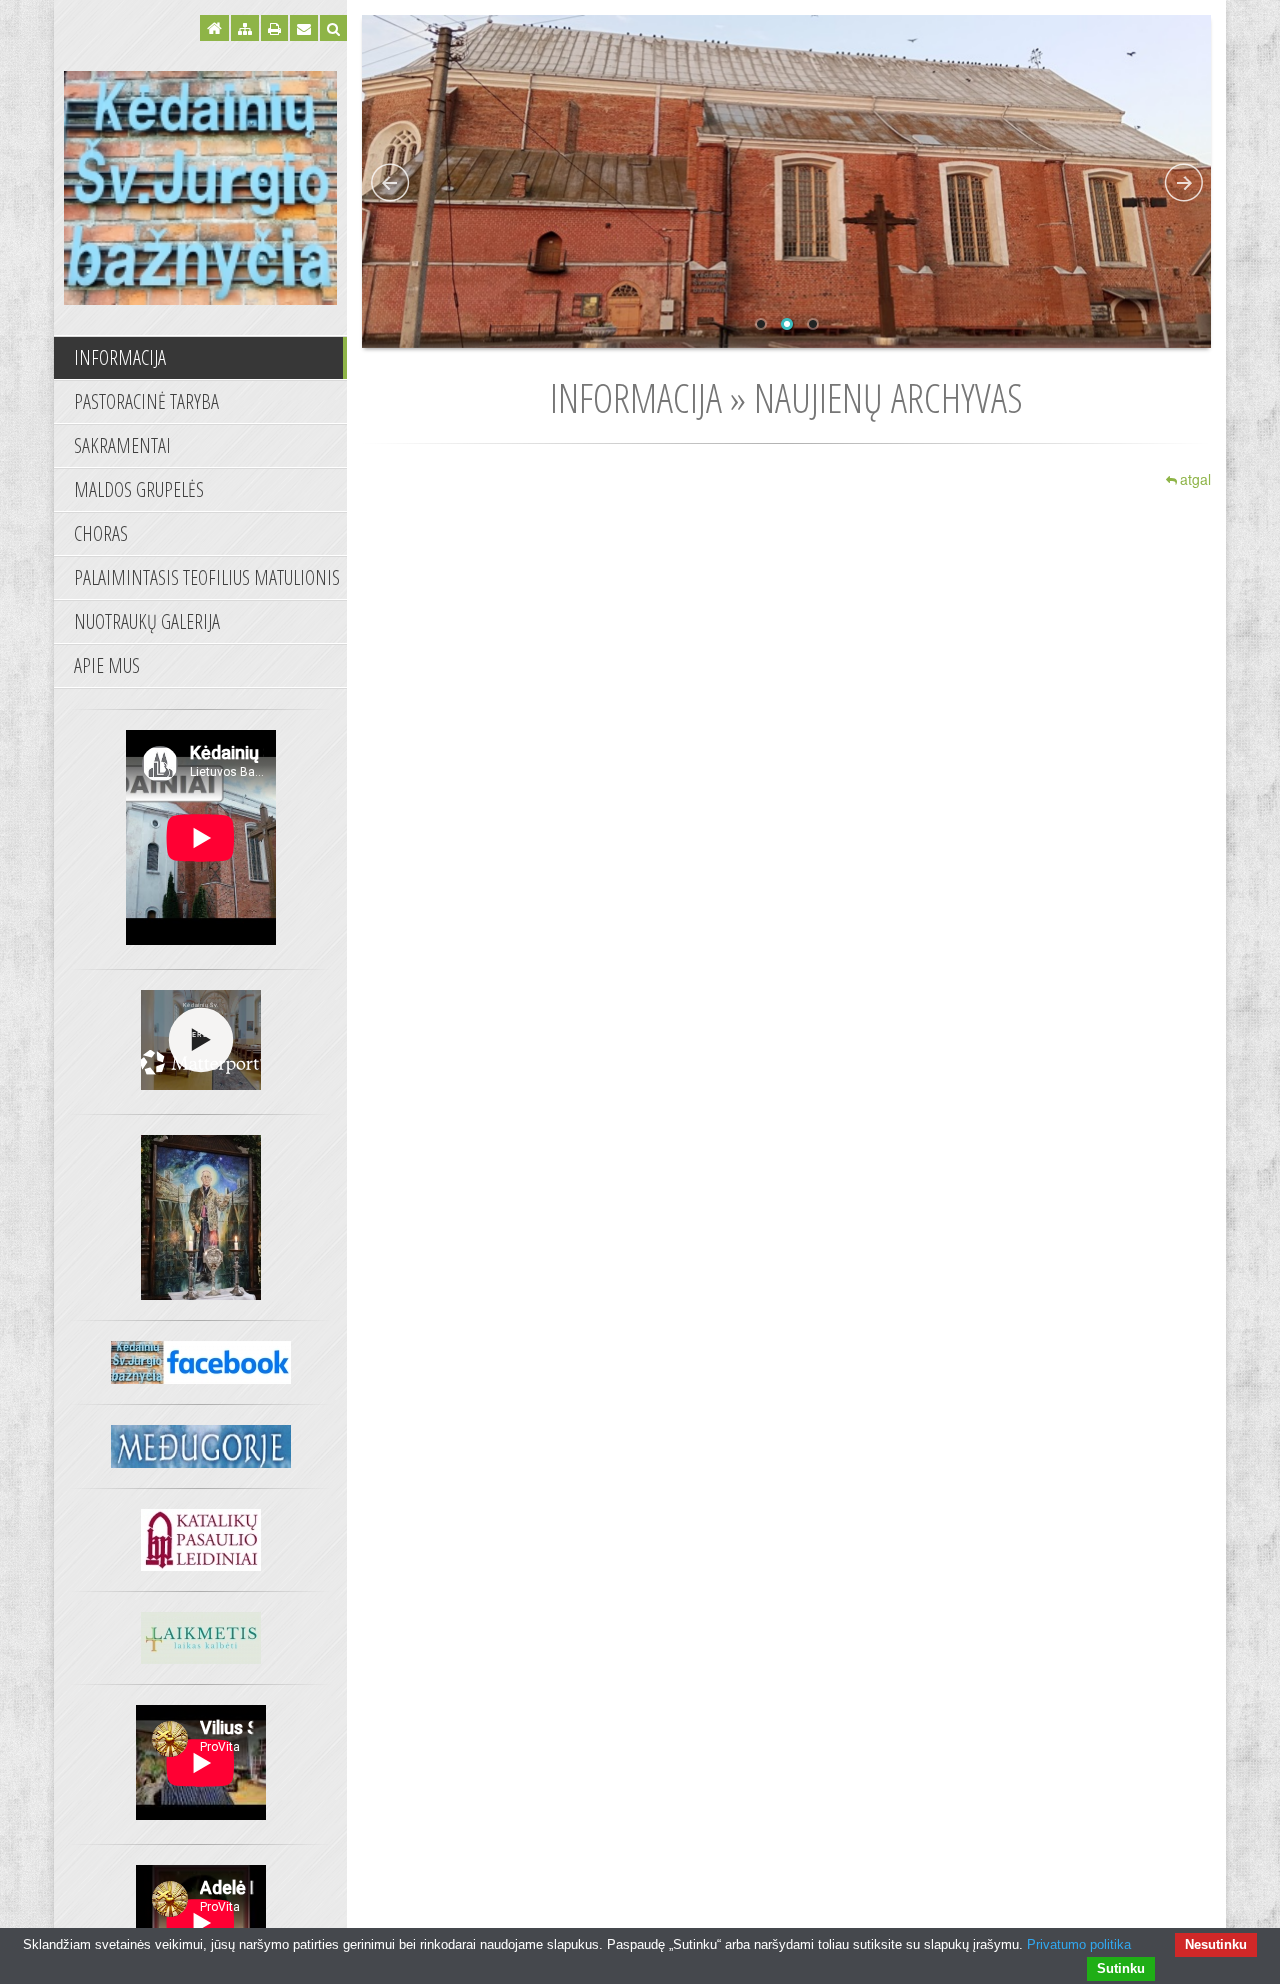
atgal (1195, 479)
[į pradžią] (200, 185)
